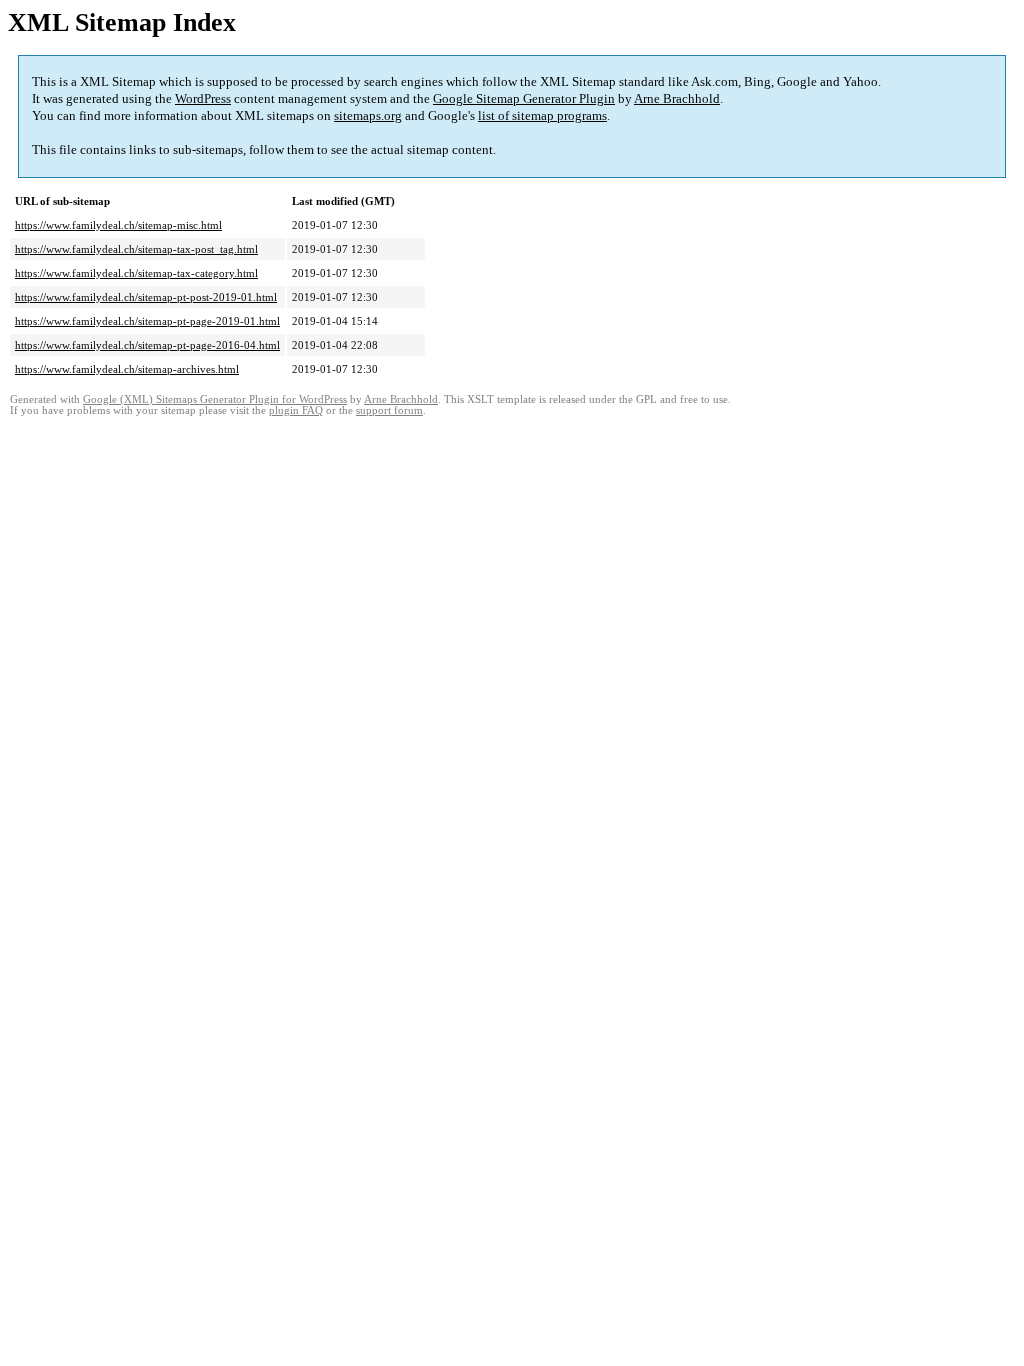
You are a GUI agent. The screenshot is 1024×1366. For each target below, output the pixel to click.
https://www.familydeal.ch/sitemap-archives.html (127, 369)
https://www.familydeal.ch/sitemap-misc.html (118, 225)
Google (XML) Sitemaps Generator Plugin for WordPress (215, 399)
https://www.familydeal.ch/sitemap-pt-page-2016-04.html (147, 345)
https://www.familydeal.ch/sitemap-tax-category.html (136, 273)
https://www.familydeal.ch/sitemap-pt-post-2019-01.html (146, 297)
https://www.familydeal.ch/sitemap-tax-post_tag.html (136, 249)
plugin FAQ (296, 410)
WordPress (203, 98)
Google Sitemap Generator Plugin (524, 98)
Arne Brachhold (677, 98)
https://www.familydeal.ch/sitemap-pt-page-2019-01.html (147, 321)
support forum (389, 410)
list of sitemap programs (542, 115)
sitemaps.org (368, 115)
